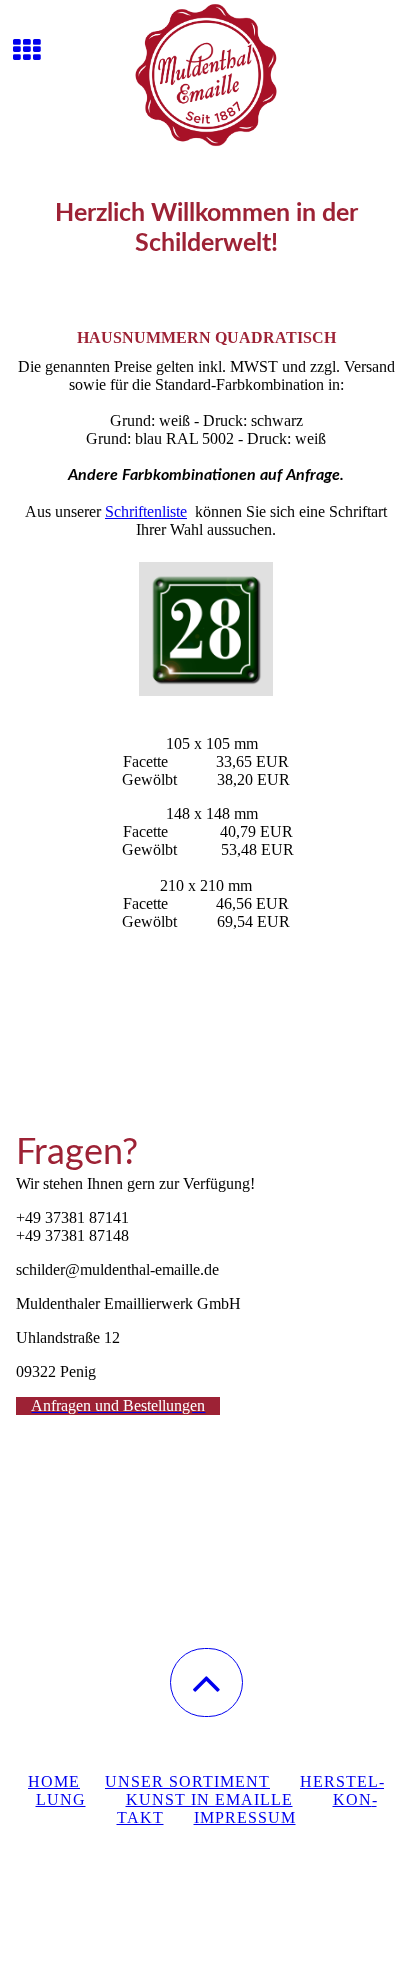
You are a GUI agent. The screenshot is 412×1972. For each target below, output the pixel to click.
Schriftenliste (146, 511)
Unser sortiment (187, 1781)
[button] (206, 1682)
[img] (206, 75)
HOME (54, 1781)
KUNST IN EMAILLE (209, 1799)
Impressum (245, 1817)
